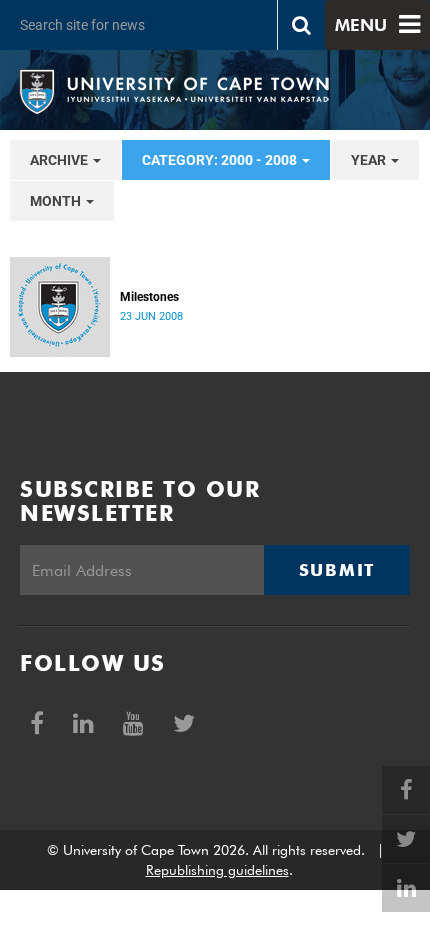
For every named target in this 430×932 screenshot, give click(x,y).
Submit (337, 570)
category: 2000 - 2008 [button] (221, 160)
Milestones (149, 297)
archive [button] (60, 160)
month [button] (57, 201)
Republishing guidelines (217, 870)
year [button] (370, 160)
